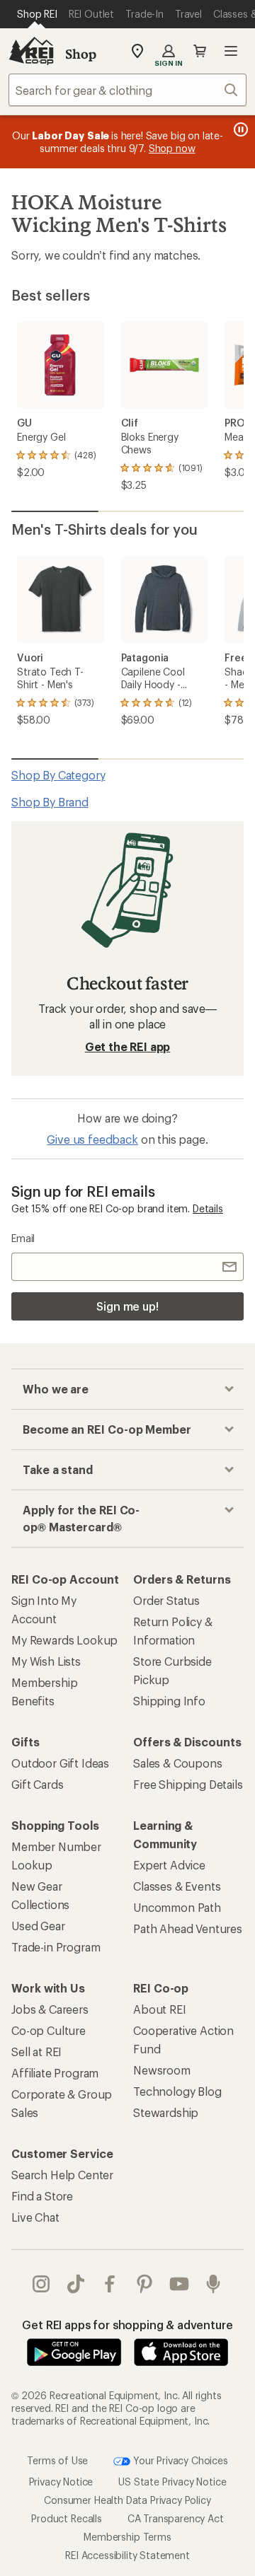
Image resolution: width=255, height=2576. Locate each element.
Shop (81, 54)
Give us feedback (92, 1139)
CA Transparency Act (176, 2518)
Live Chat (35, 2217)
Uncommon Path (177, 1907)
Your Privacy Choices (179, 2460)
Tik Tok (76, 2284)
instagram (41, 2284)
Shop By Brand (50, 802)
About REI (160, 2009)
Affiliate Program (55, 2073)
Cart (200, 51)
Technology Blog (177, 2091)
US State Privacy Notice (172, 2482)
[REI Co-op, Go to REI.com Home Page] (31, 51)
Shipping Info (169, 1701)
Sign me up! (127, 1306)
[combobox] (127, 90)
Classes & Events (177, 1886)
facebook (110, 2284)
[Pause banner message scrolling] (239, 129)
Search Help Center (62, 2175)
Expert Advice (169, 1865)
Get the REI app (128, 1046)
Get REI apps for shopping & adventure (127, 2325)
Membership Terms (127, 2537)
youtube (180, 2284)
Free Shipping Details (188, 1784)
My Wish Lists (46, 1661)
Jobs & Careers (50, 2009)
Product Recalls (67, 2518)
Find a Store (42, 2196)
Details (208, 1208)
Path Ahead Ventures (188, 1928)
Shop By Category (58, 775)
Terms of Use (57, 2460)
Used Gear (38, 1926)
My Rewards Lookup (64, 1640)
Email (23, 1238)
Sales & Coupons (178, 1763)
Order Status (166, 1600)
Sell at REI (36, 2052)
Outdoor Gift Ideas (60, 1763)
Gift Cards (37, 1784)
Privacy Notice (61, 2482)
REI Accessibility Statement (127, 2555)
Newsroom (162, 2070)
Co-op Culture (49, 2030)
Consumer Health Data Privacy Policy (127, 2500)
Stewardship (166, 2112)
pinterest (145, 2284)
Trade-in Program (56, 1947)
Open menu (231, 51)
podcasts (214, 2284)
